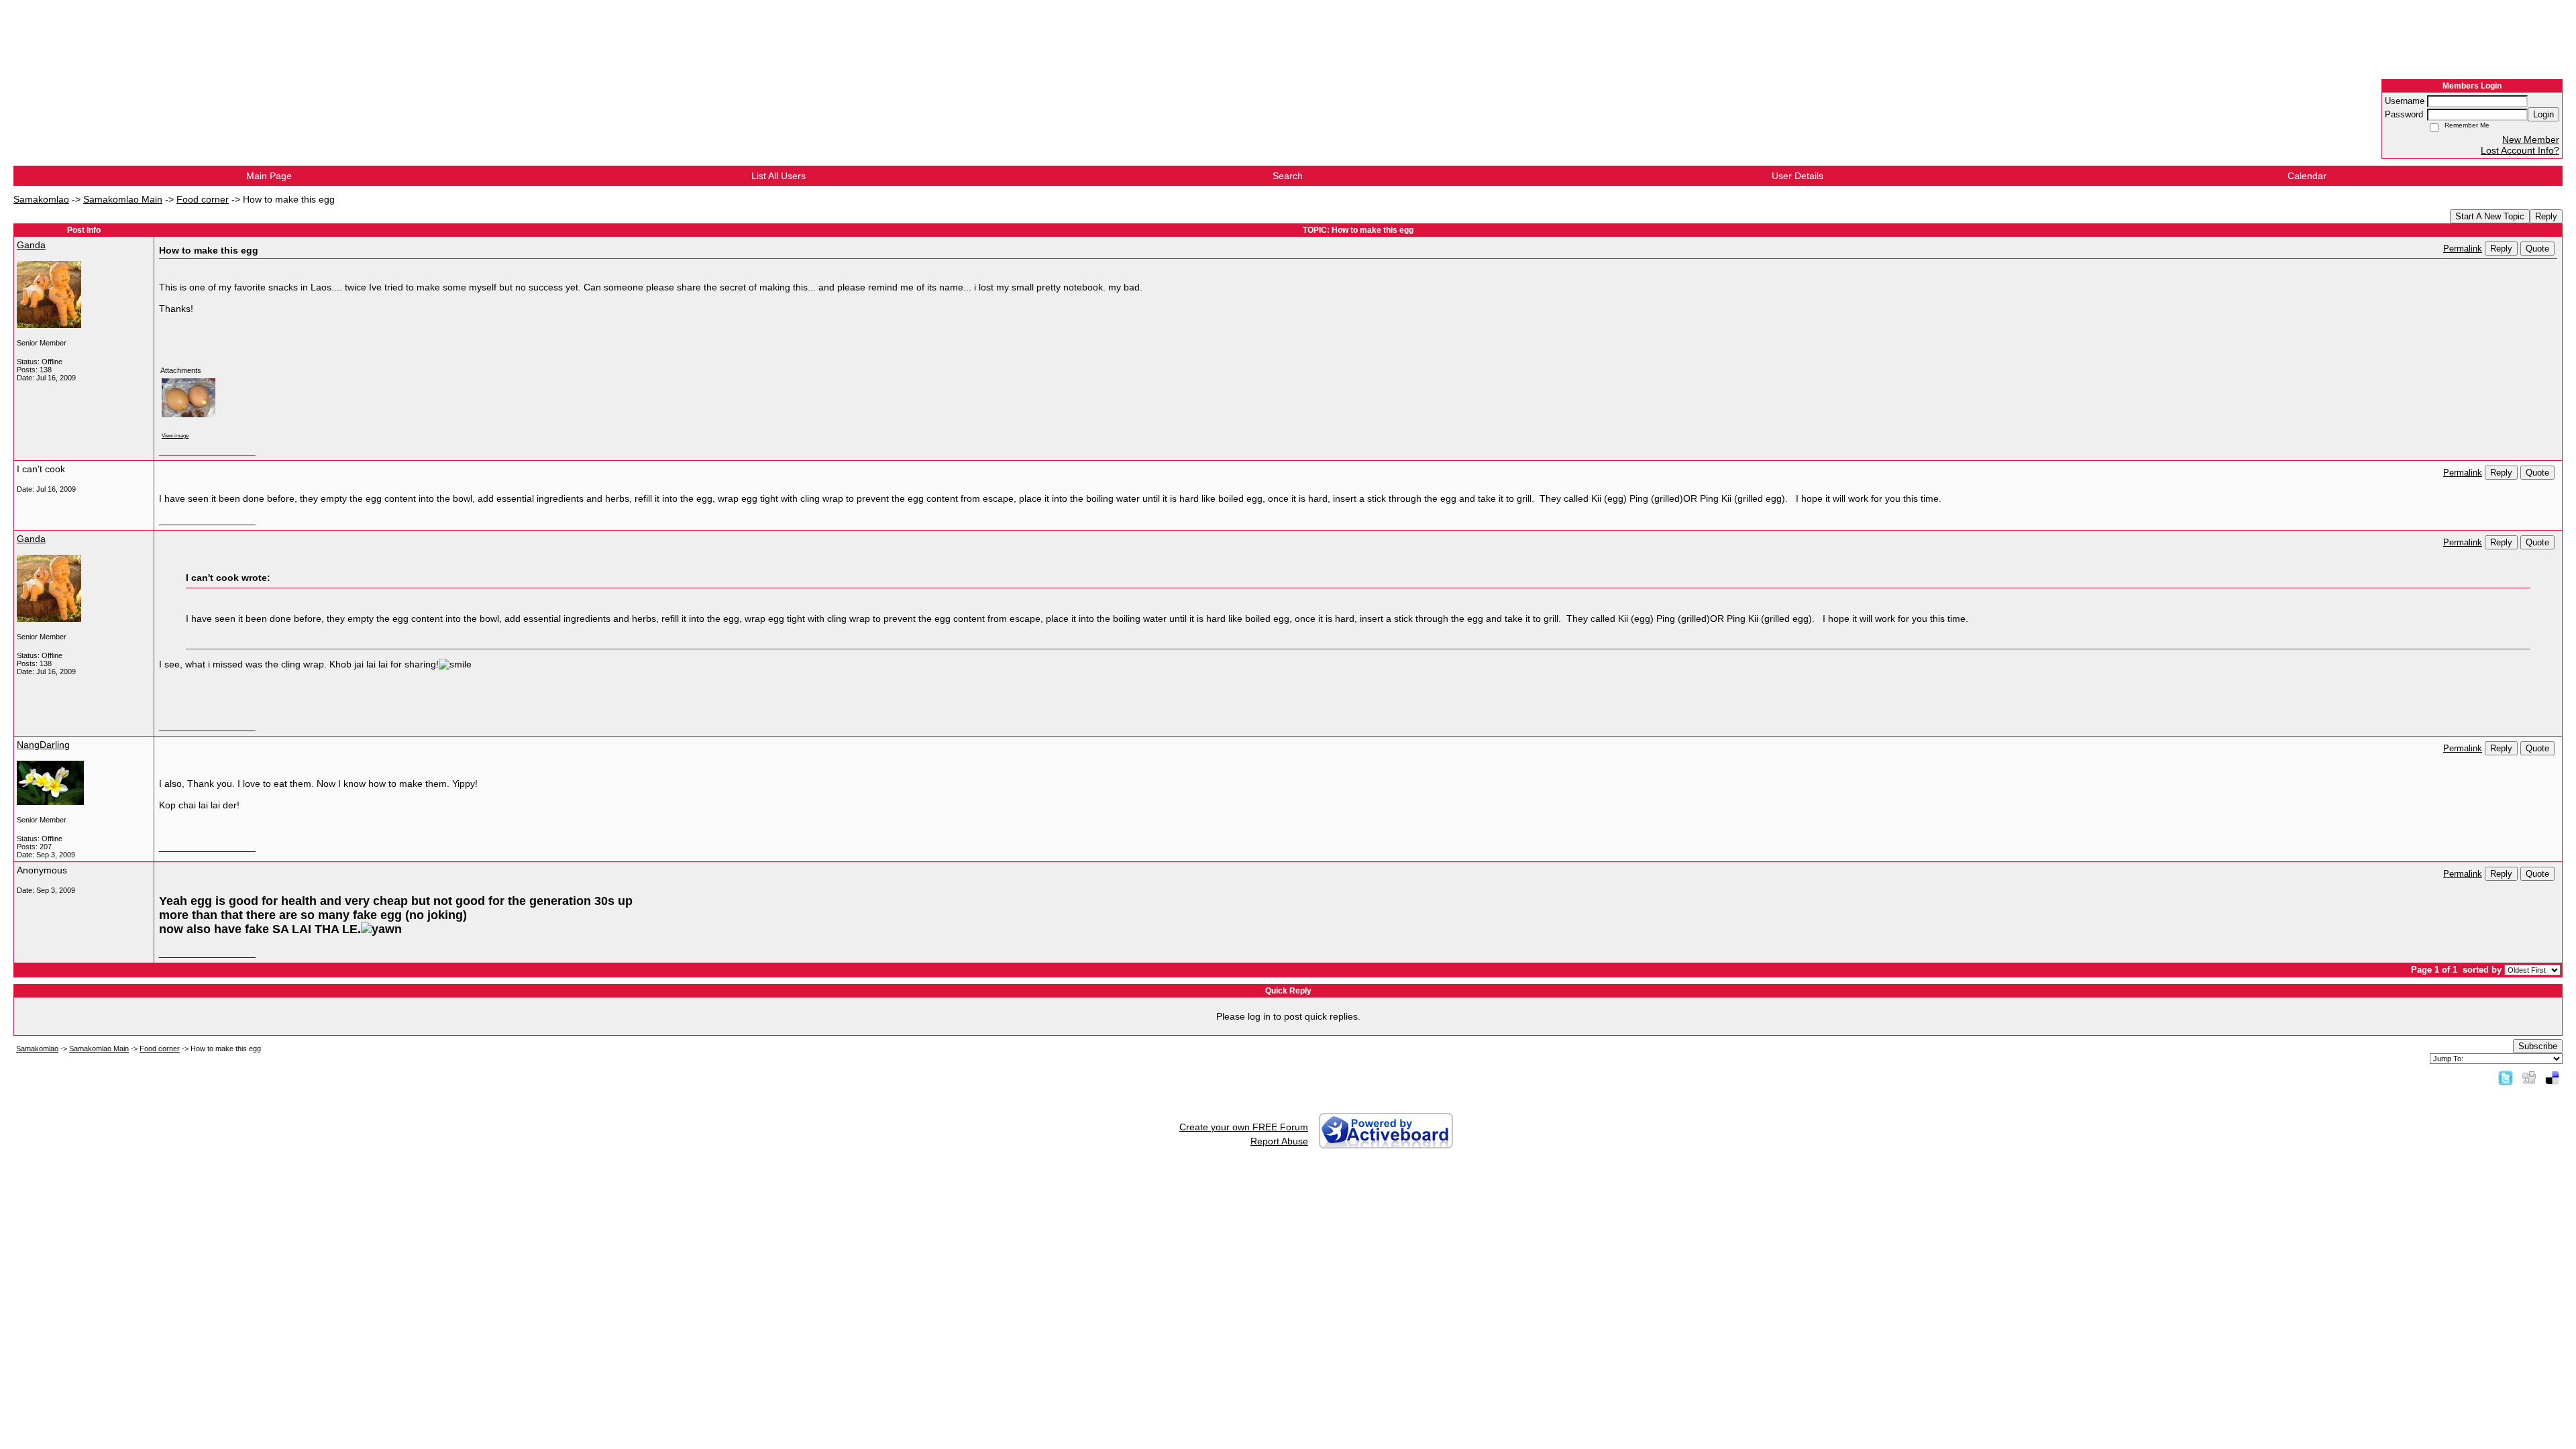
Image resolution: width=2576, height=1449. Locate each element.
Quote (2537, 249)
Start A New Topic (2490, 216)
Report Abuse (1279, 1141)
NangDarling (43, 745)
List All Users (779, 176)
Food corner (203, 199)
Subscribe (2538, 1046)
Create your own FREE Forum (1244, 1127)
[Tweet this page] (2506, 1077)
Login (2543, 114)
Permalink (2463, 249)
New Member (2531, 140)
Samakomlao (41, 199)
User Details (1797, 176)
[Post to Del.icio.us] (2552, 1077)
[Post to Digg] (2529, 1077)
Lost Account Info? (2520, 150)
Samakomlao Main (123, 199)
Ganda (31, 245)
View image (175, 435)
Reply (2546, 216)
